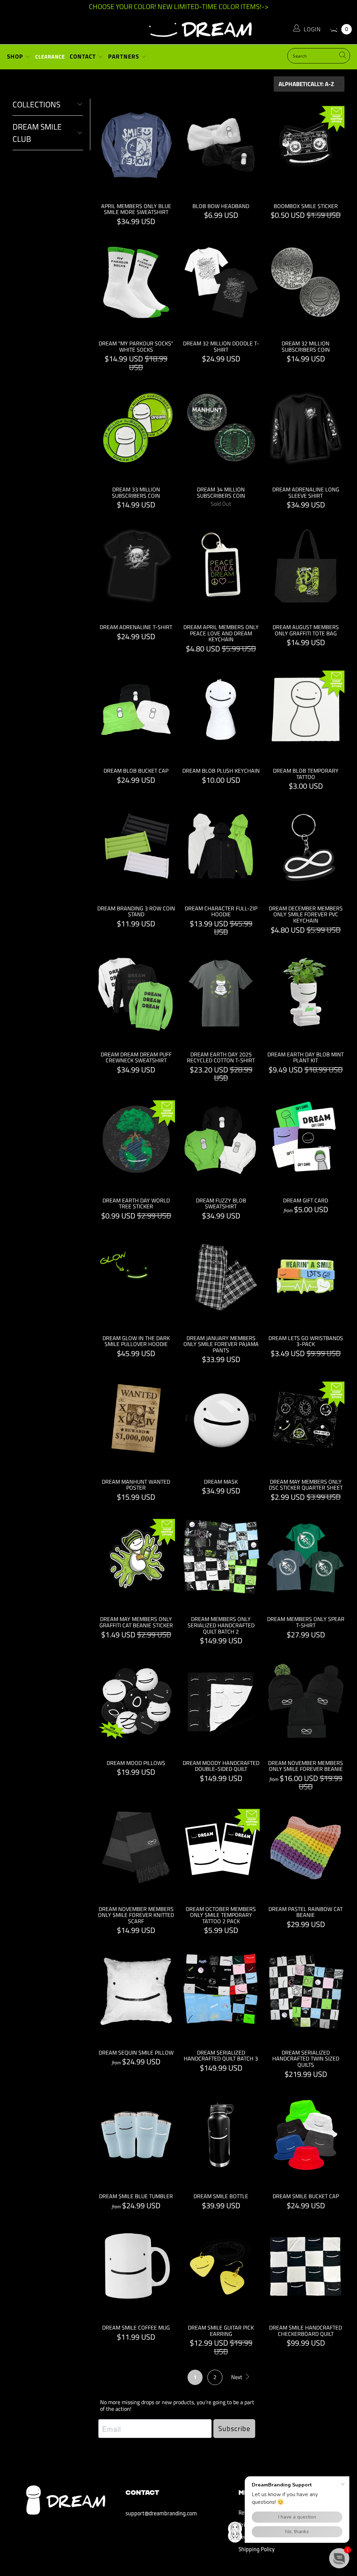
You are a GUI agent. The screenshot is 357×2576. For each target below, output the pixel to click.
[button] (339, 2558)
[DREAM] (178, 28)
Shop (16, 56)
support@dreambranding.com (161, 2514)
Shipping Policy (257, 2550)
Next (237, 2377)
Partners (124, 56)
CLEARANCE (50, 57)
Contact (84, 56)
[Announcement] (178, 7)
